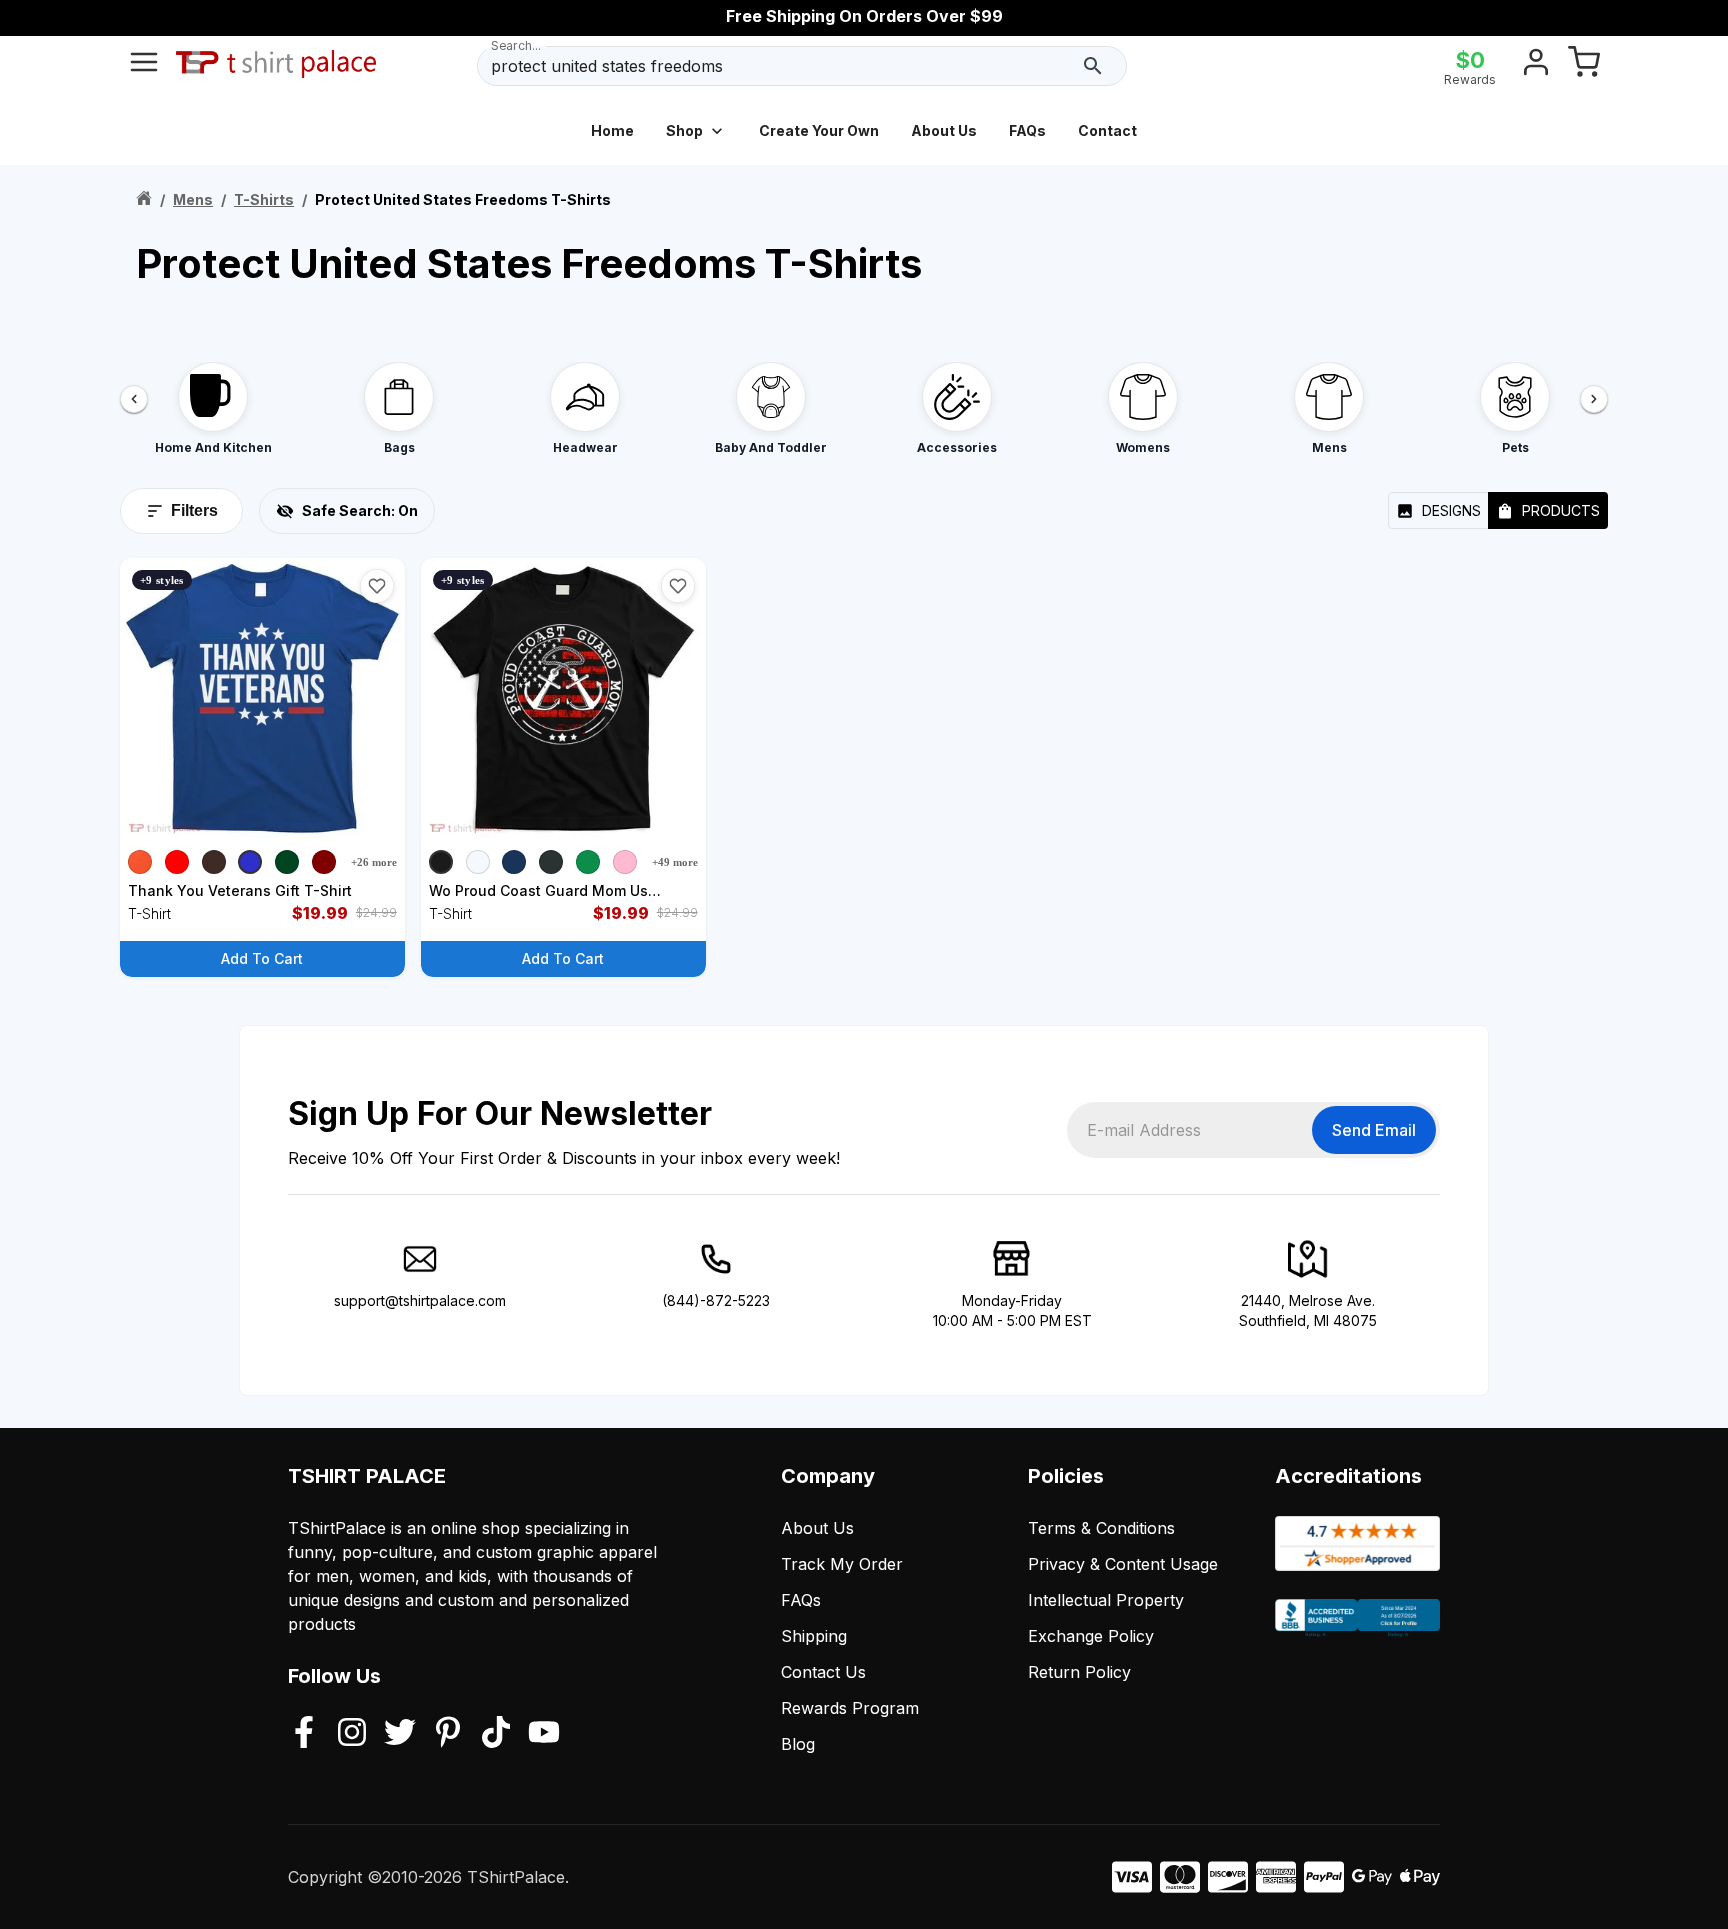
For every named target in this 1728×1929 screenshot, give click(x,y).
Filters (194, 510)
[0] (1584, 66)
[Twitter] (400, 1734)
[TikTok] (496, 1734)
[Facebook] (304, 1734)
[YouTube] (544, 1734)
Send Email (1374, 1130)
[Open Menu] (144, 66)
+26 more (374, 862)
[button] (377, 586)
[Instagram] (352, 1734)
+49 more (675, 862)
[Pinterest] (448, 1734)
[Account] (1536, 66)
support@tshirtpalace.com (420, 1300)
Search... (516, 45)
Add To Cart (262, 958)
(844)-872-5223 (716, 1300)
